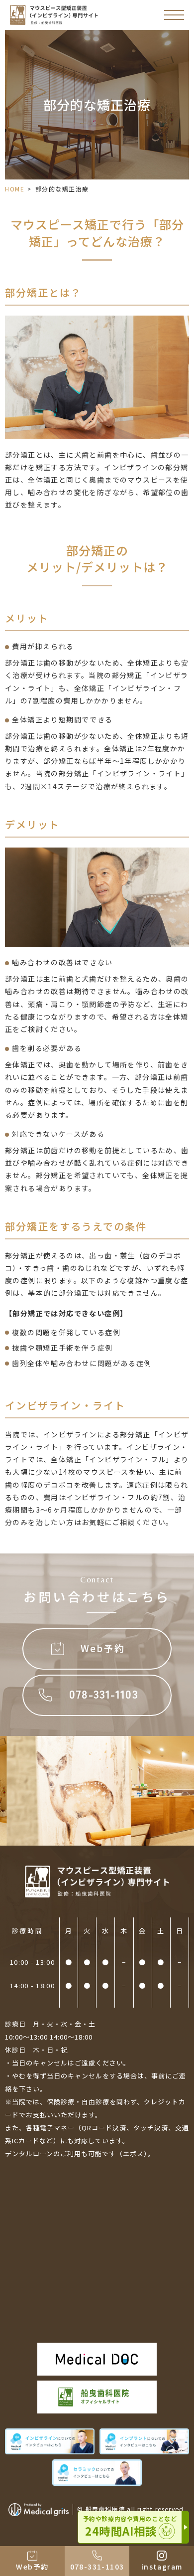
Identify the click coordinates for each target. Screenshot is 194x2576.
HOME (15, 189)
